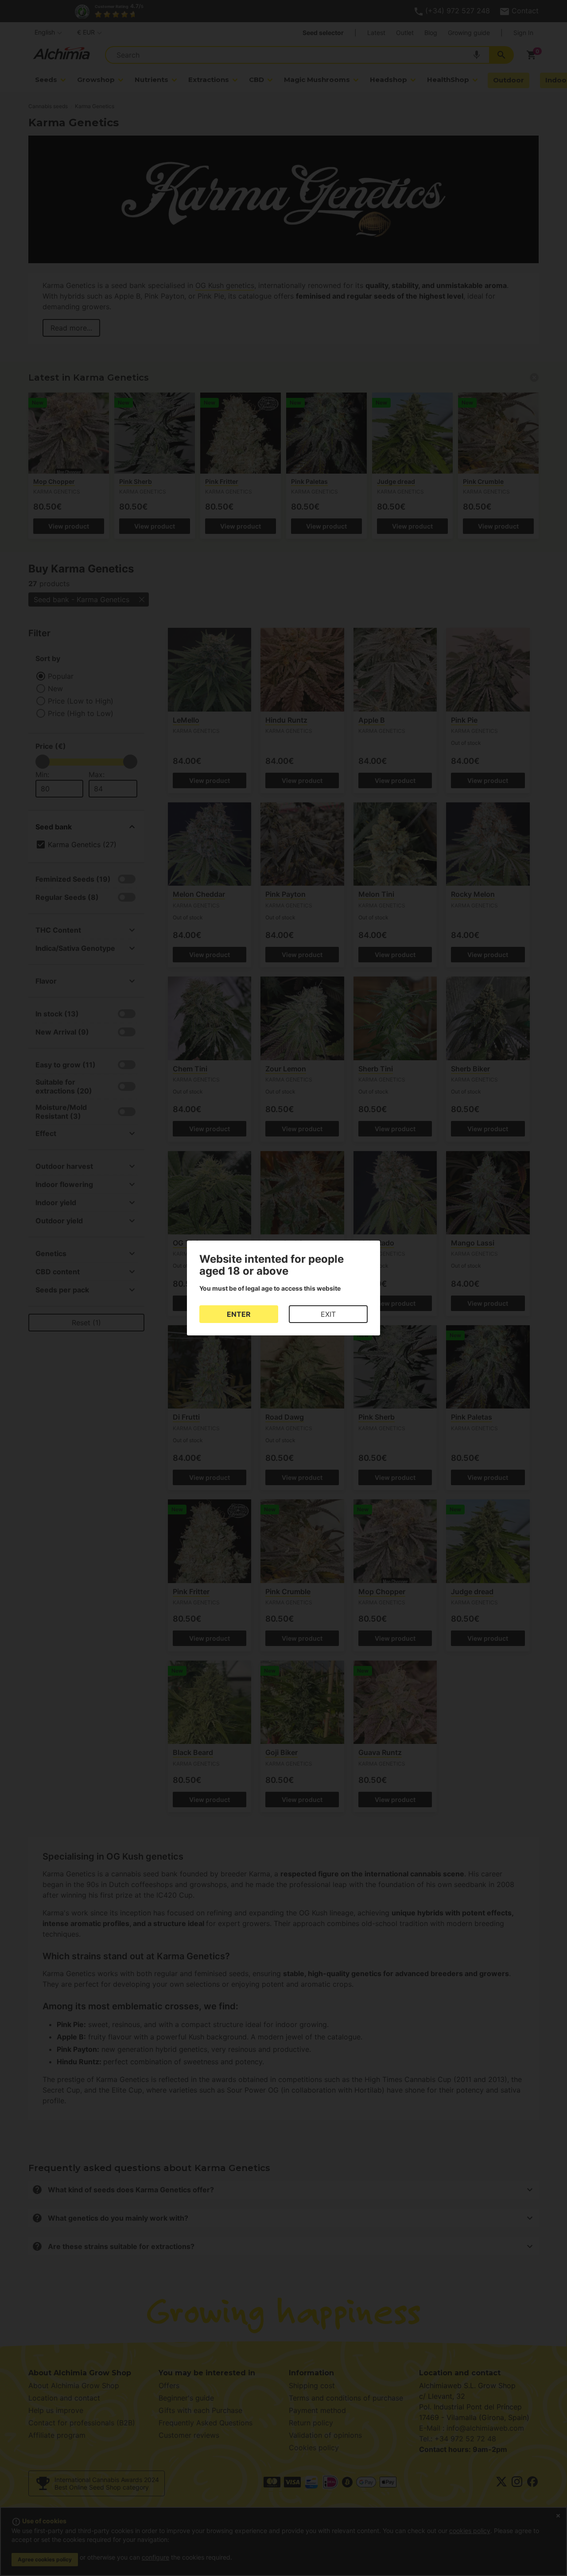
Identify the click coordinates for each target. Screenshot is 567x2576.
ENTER (239, 1314)
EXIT (328, 1314)
